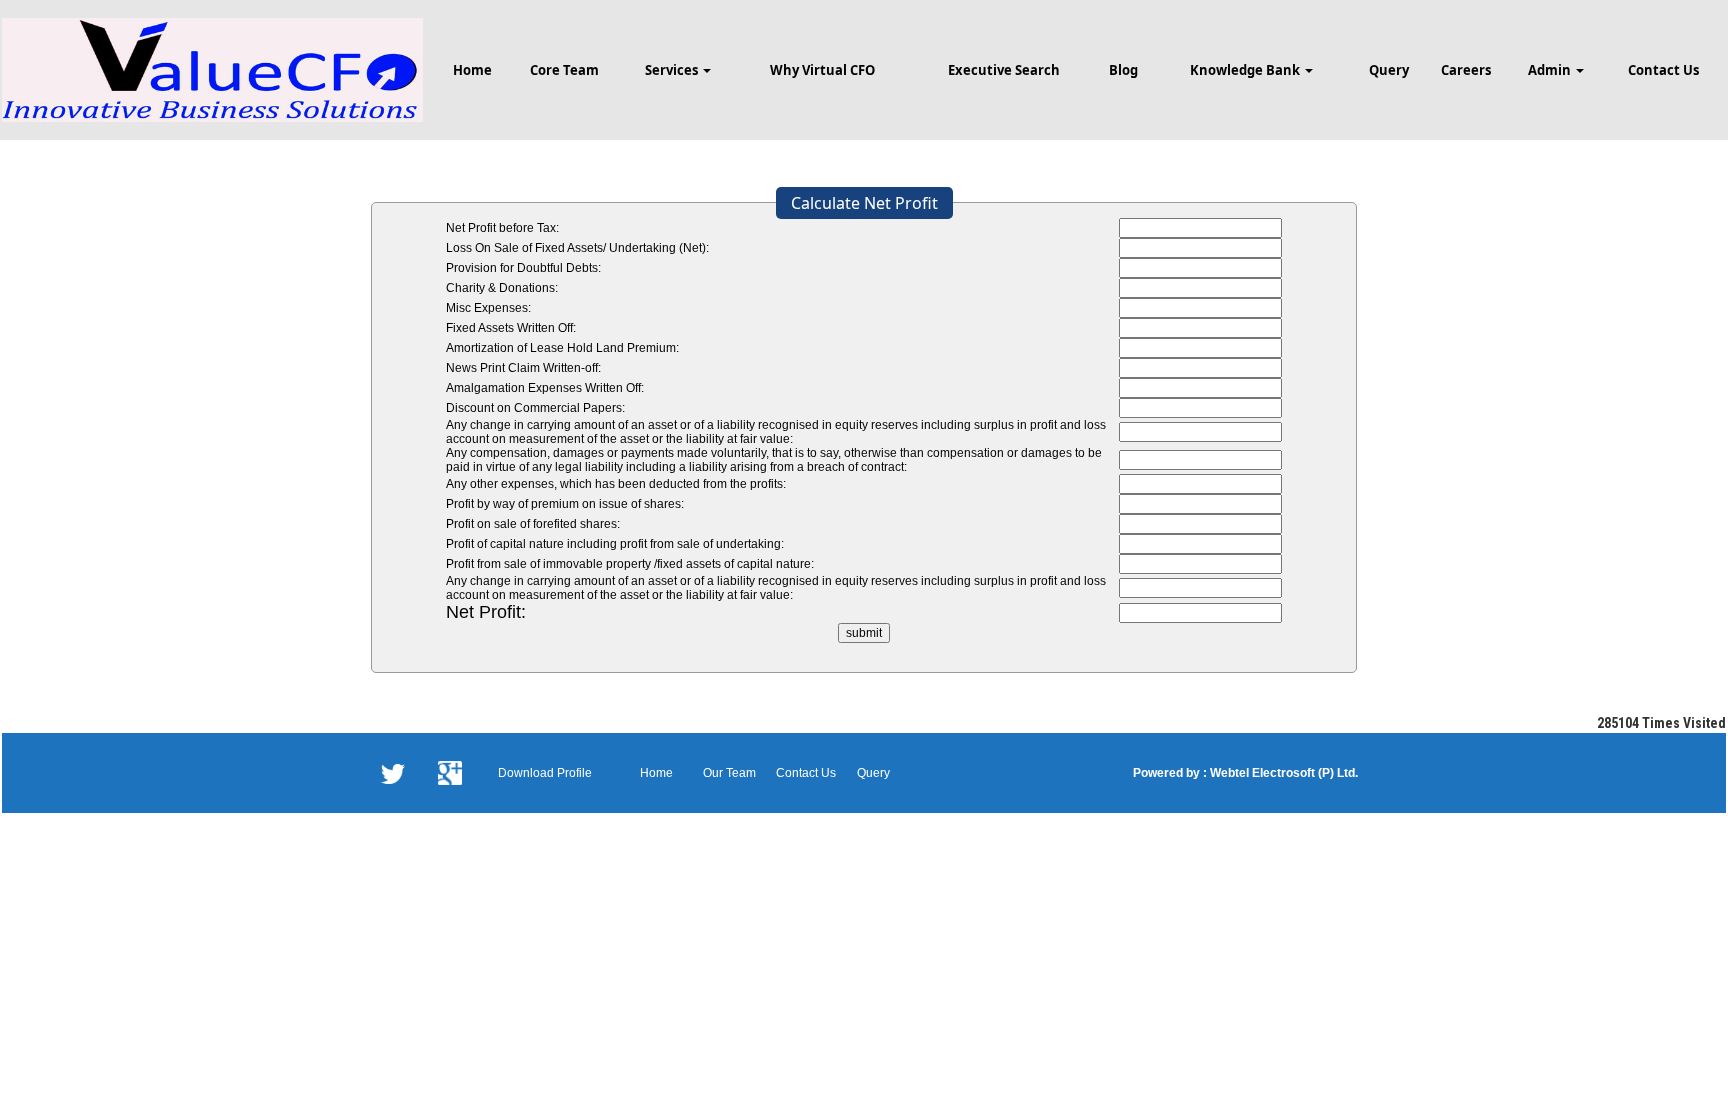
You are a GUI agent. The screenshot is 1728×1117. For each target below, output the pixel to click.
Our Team (729, 773)
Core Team (564, 70)
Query (1389, 70)
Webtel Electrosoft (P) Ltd (1281, 773)
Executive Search (1004, 70)
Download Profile (545, 773)
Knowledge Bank (1246, 70)
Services (673, 70)
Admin (1551, 70)
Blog (1123, 70)
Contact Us (1663, 70)
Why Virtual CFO (822, 70)
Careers (1466, 70)
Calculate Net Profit (864, 203)
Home (472, 70)
